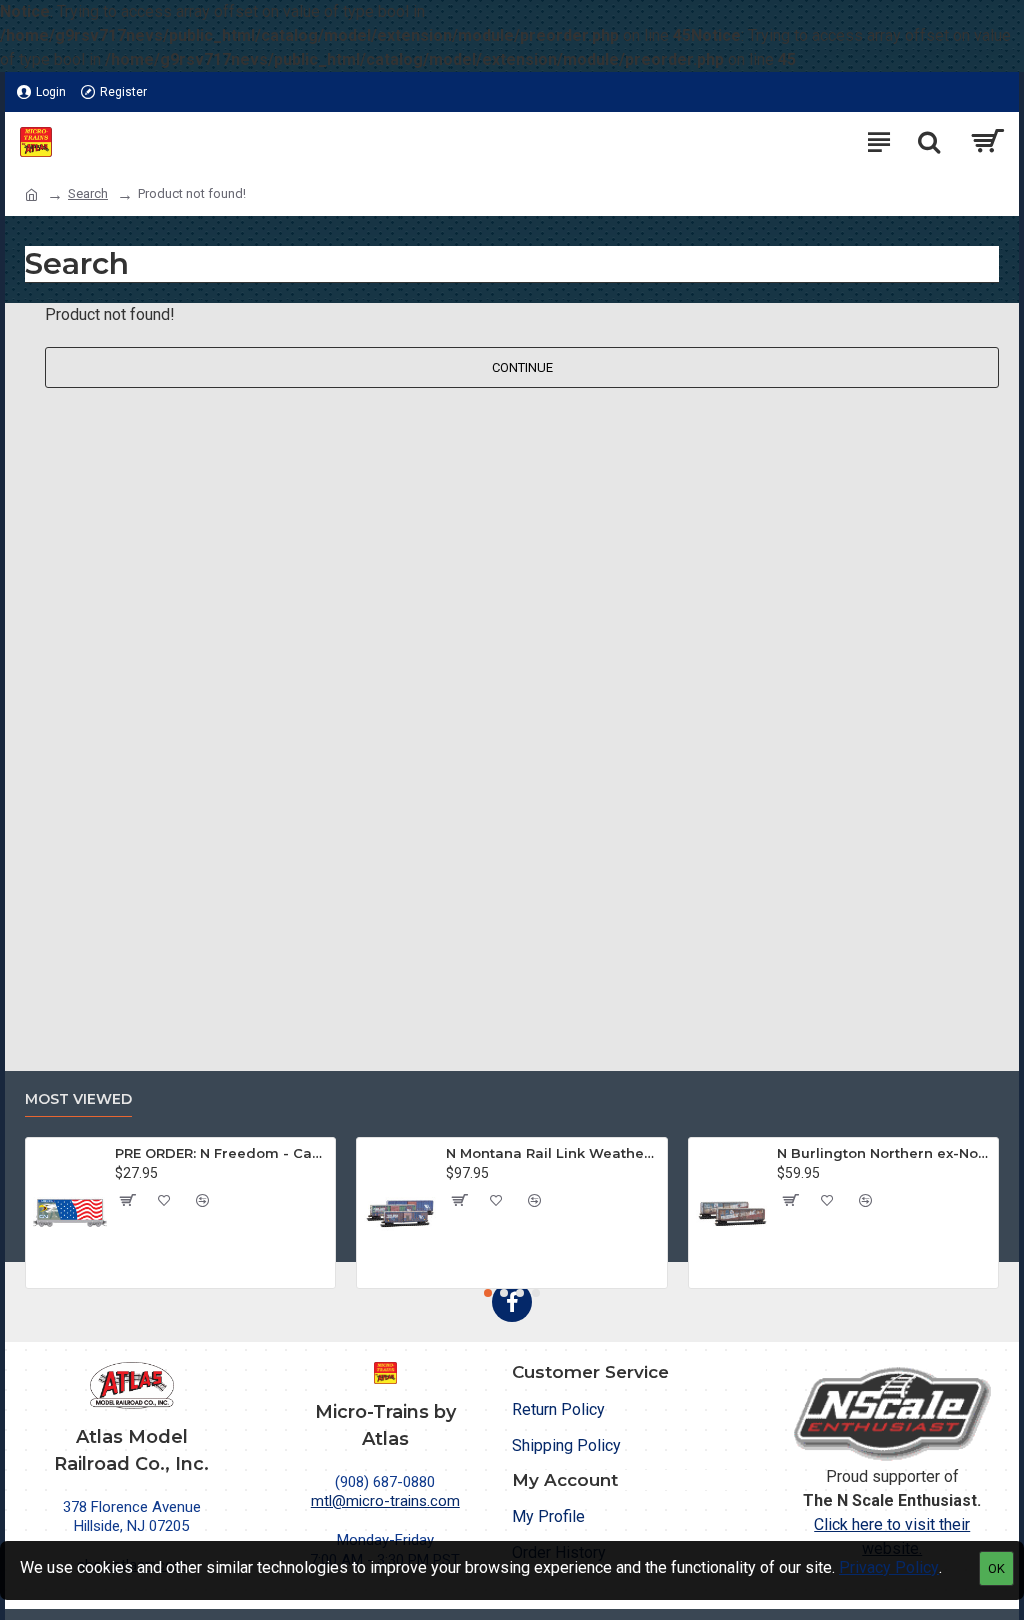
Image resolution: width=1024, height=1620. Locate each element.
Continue (522, 367)
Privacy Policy (889, 1567)
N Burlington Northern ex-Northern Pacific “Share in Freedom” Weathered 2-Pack (883, 1153)
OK (996, 1568)
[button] (488, 1293)
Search (88, 193)
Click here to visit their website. (892, 1536)
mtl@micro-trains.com (385, 1501)
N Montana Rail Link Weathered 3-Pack (552, 1153)
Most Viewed (78, 1099)
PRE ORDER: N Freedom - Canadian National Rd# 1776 (221, 1153)
